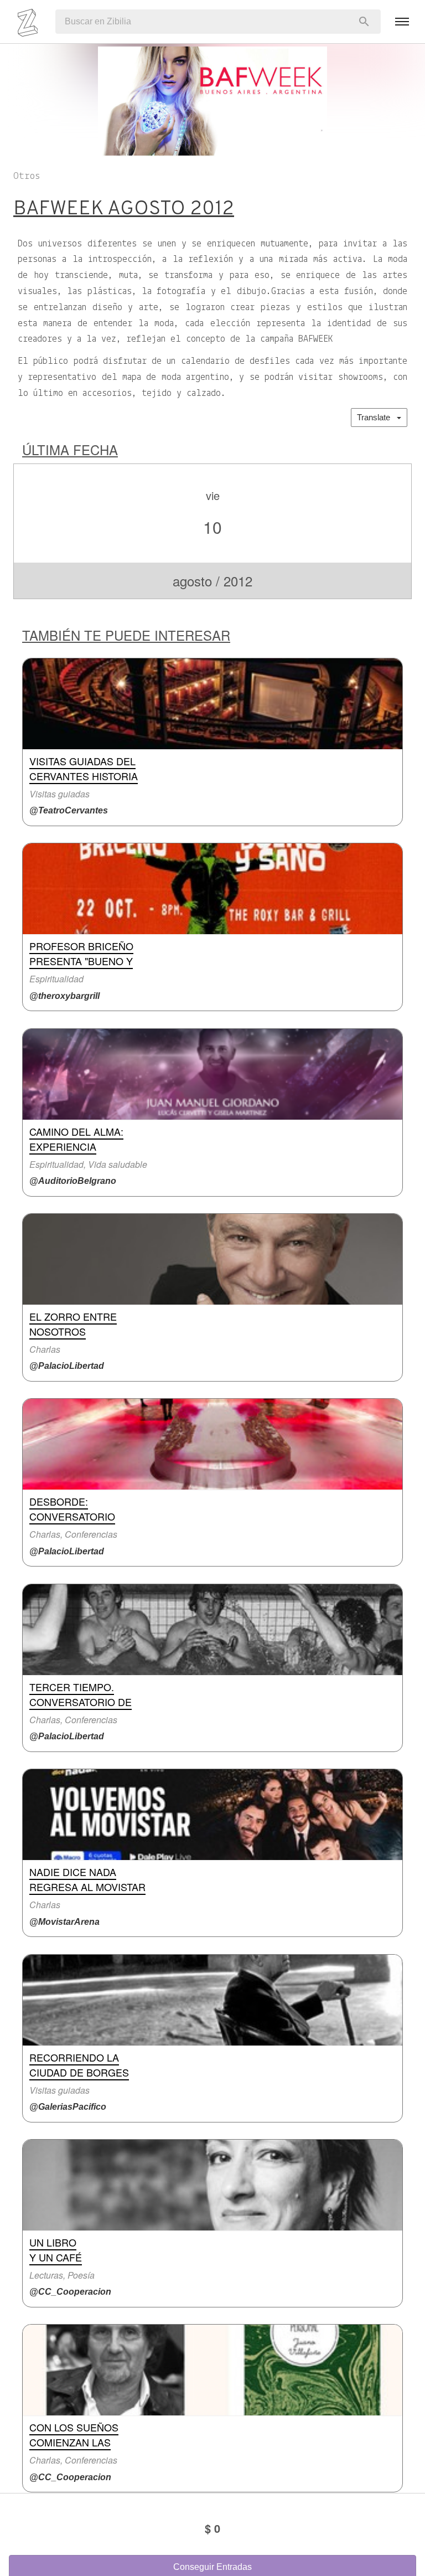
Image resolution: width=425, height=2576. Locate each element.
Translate (377, 417)
